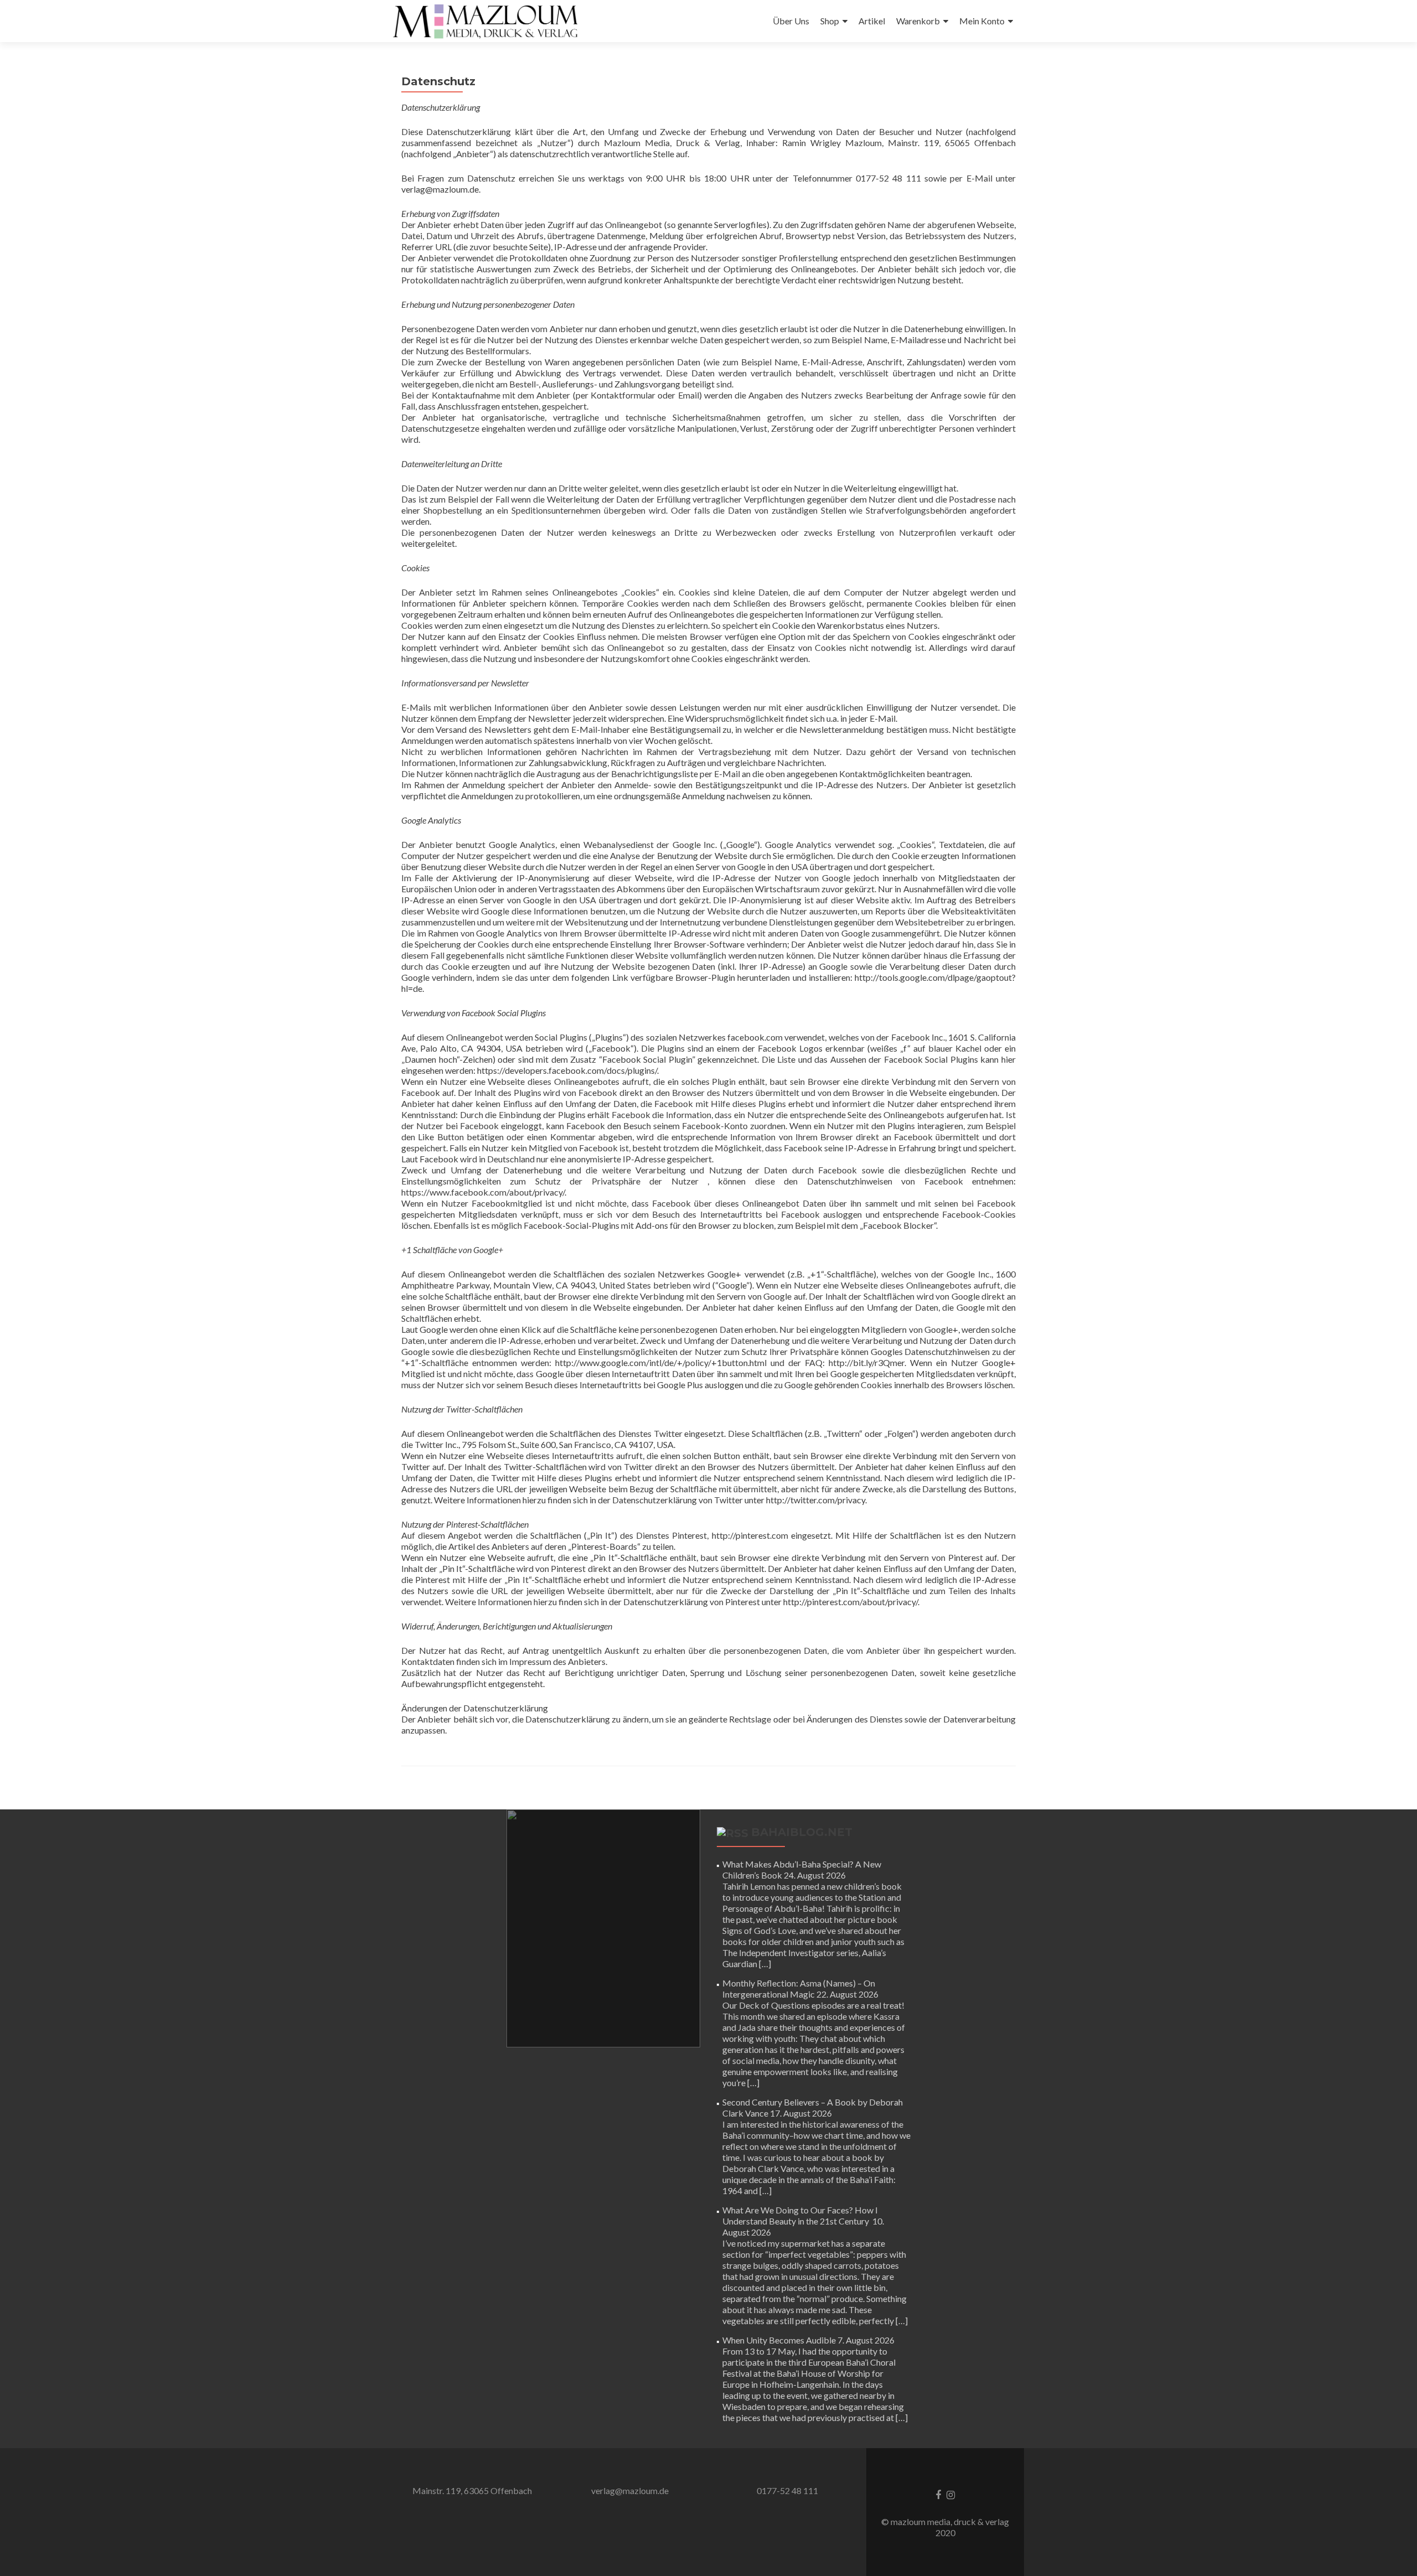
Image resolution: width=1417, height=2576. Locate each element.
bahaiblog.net (802, 1832)
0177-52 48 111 (787, 2490)
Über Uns (791, 21)
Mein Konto (982, 21)
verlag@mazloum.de (630, 2490)
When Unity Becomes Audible (779, 2340)
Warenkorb (918, 21)
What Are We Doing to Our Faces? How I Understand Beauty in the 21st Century (800, 2215)
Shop (830, 21)
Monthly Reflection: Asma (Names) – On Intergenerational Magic (799, 1988)
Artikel (872, 21)
